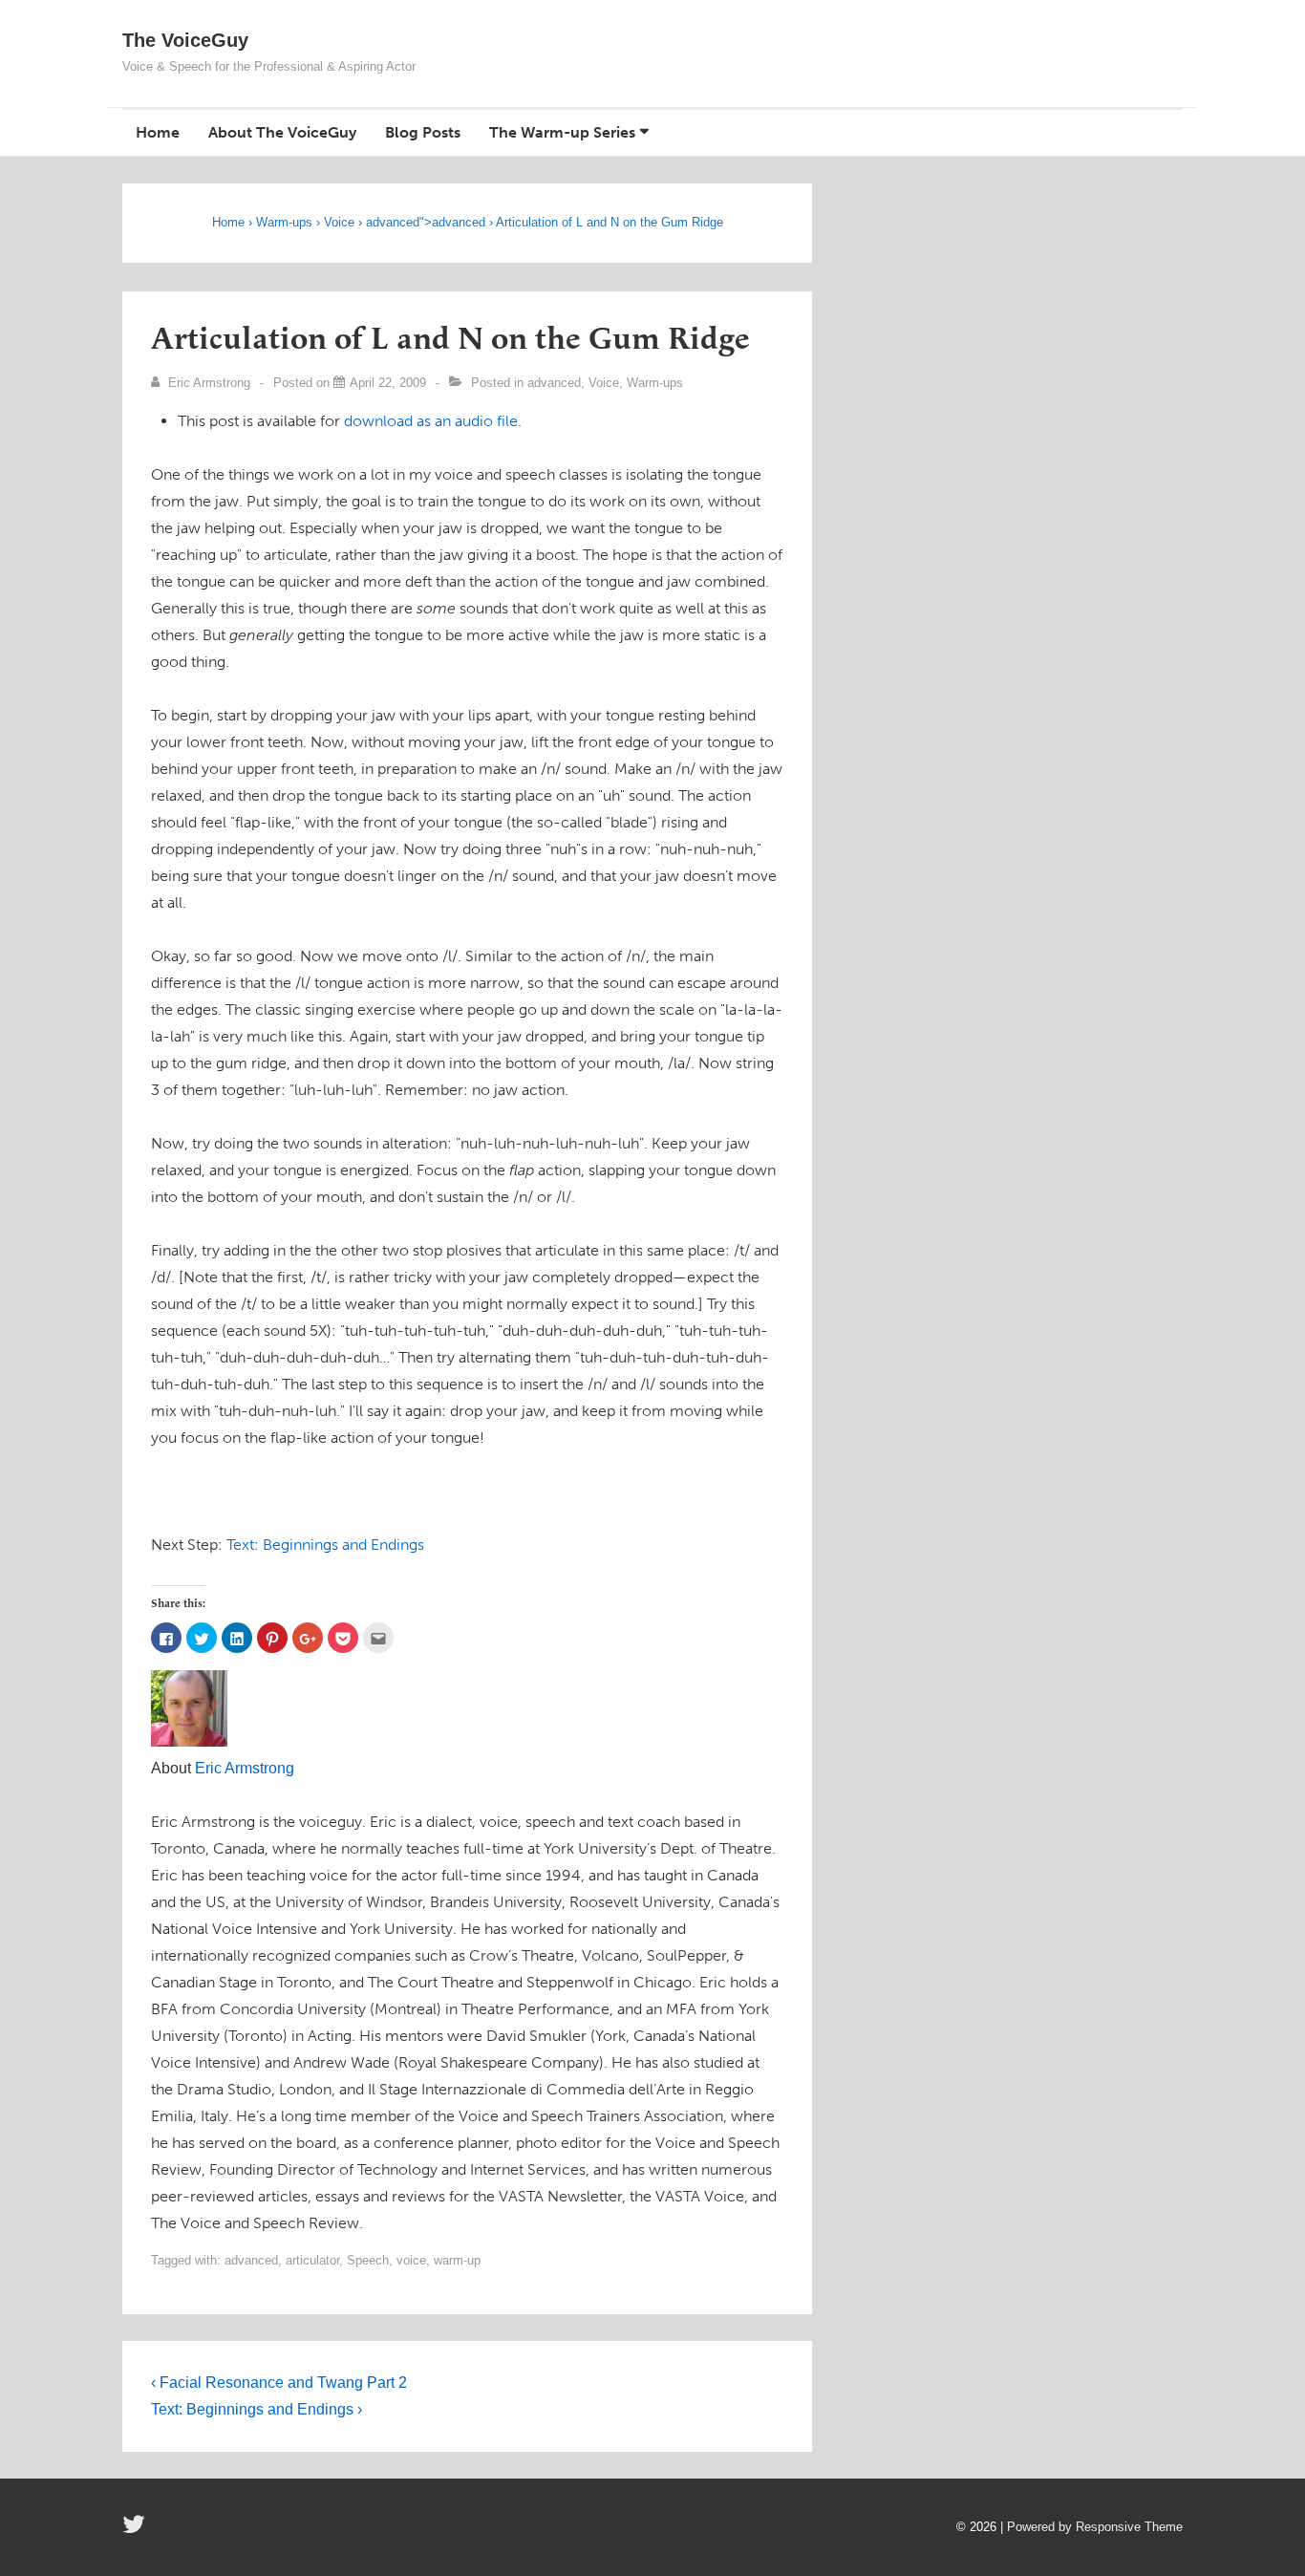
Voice (339, 222)
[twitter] (136, 2531)
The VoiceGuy (185, 40)
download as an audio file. (433, 421)
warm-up (457, 2260)
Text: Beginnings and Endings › (257, 2409)
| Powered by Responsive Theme (1091, 2527)
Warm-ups (284, 222)
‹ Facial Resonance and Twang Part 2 (279, 2383)
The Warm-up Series (562, 132)
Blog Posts (423, 132)
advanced (393, 222)
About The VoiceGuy (282, 132)
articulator (312, 2260)
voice (411, 2260)
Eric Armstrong (245, 1768)
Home (158, 132)
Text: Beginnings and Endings (325, 1545)
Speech (368, 2260)
